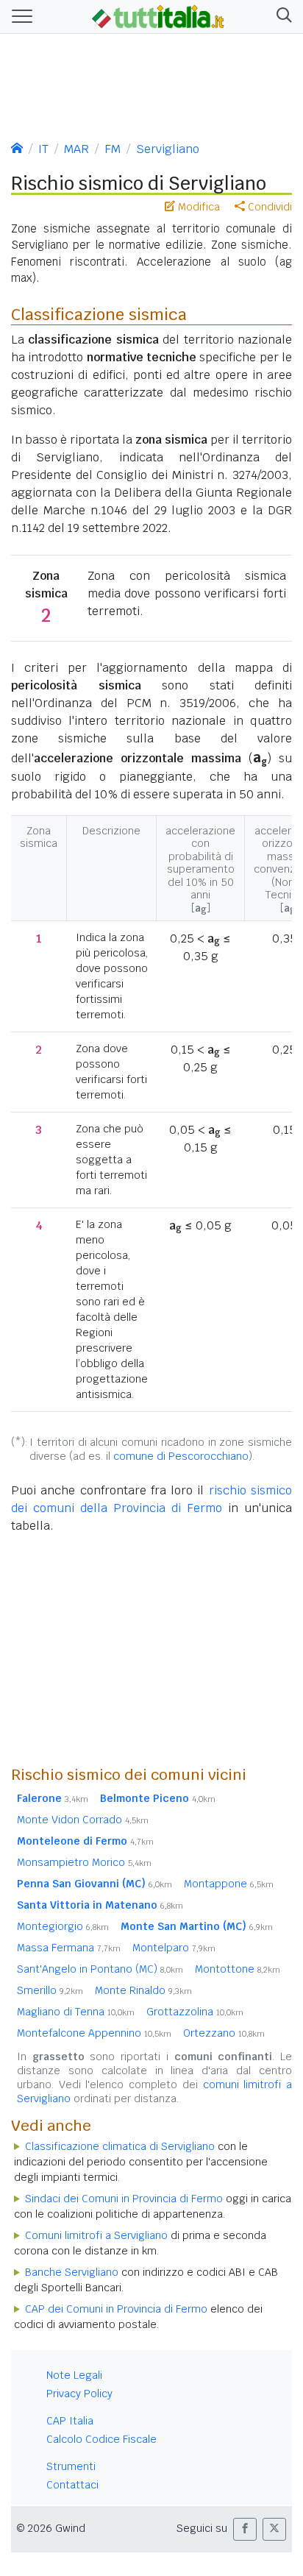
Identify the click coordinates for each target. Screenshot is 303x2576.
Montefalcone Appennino (94, 2033)
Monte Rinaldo (143, 1990)
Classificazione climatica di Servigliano (120, 2146)
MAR (76, 149)
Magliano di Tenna (76, 2012)
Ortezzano (224, 2033)
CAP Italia (70, 2421)
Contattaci (72, 2485)
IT (43, 149)
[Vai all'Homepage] (158, 15)
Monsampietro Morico (84, 1862)
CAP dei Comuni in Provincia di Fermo (116, 2309)
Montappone (229, 1884)
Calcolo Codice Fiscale (101, 2439)
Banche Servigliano (72, 2272)
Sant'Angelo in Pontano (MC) (100, 1969)
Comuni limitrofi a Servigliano (96, 2235)
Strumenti (71, 2466)
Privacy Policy (79, 2394)
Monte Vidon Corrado (83, 1820)
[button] (281, 17)
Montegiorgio (63, 1926)
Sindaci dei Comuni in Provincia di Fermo (124, 2199)
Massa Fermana (69, 1948)
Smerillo (50, 1990)
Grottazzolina (195, 2012)
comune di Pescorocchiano (181, 1456)
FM (113, 149)
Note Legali (74, 2375)
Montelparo (174, 1948)
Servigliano (168, 149)
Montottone (238, 1969)
